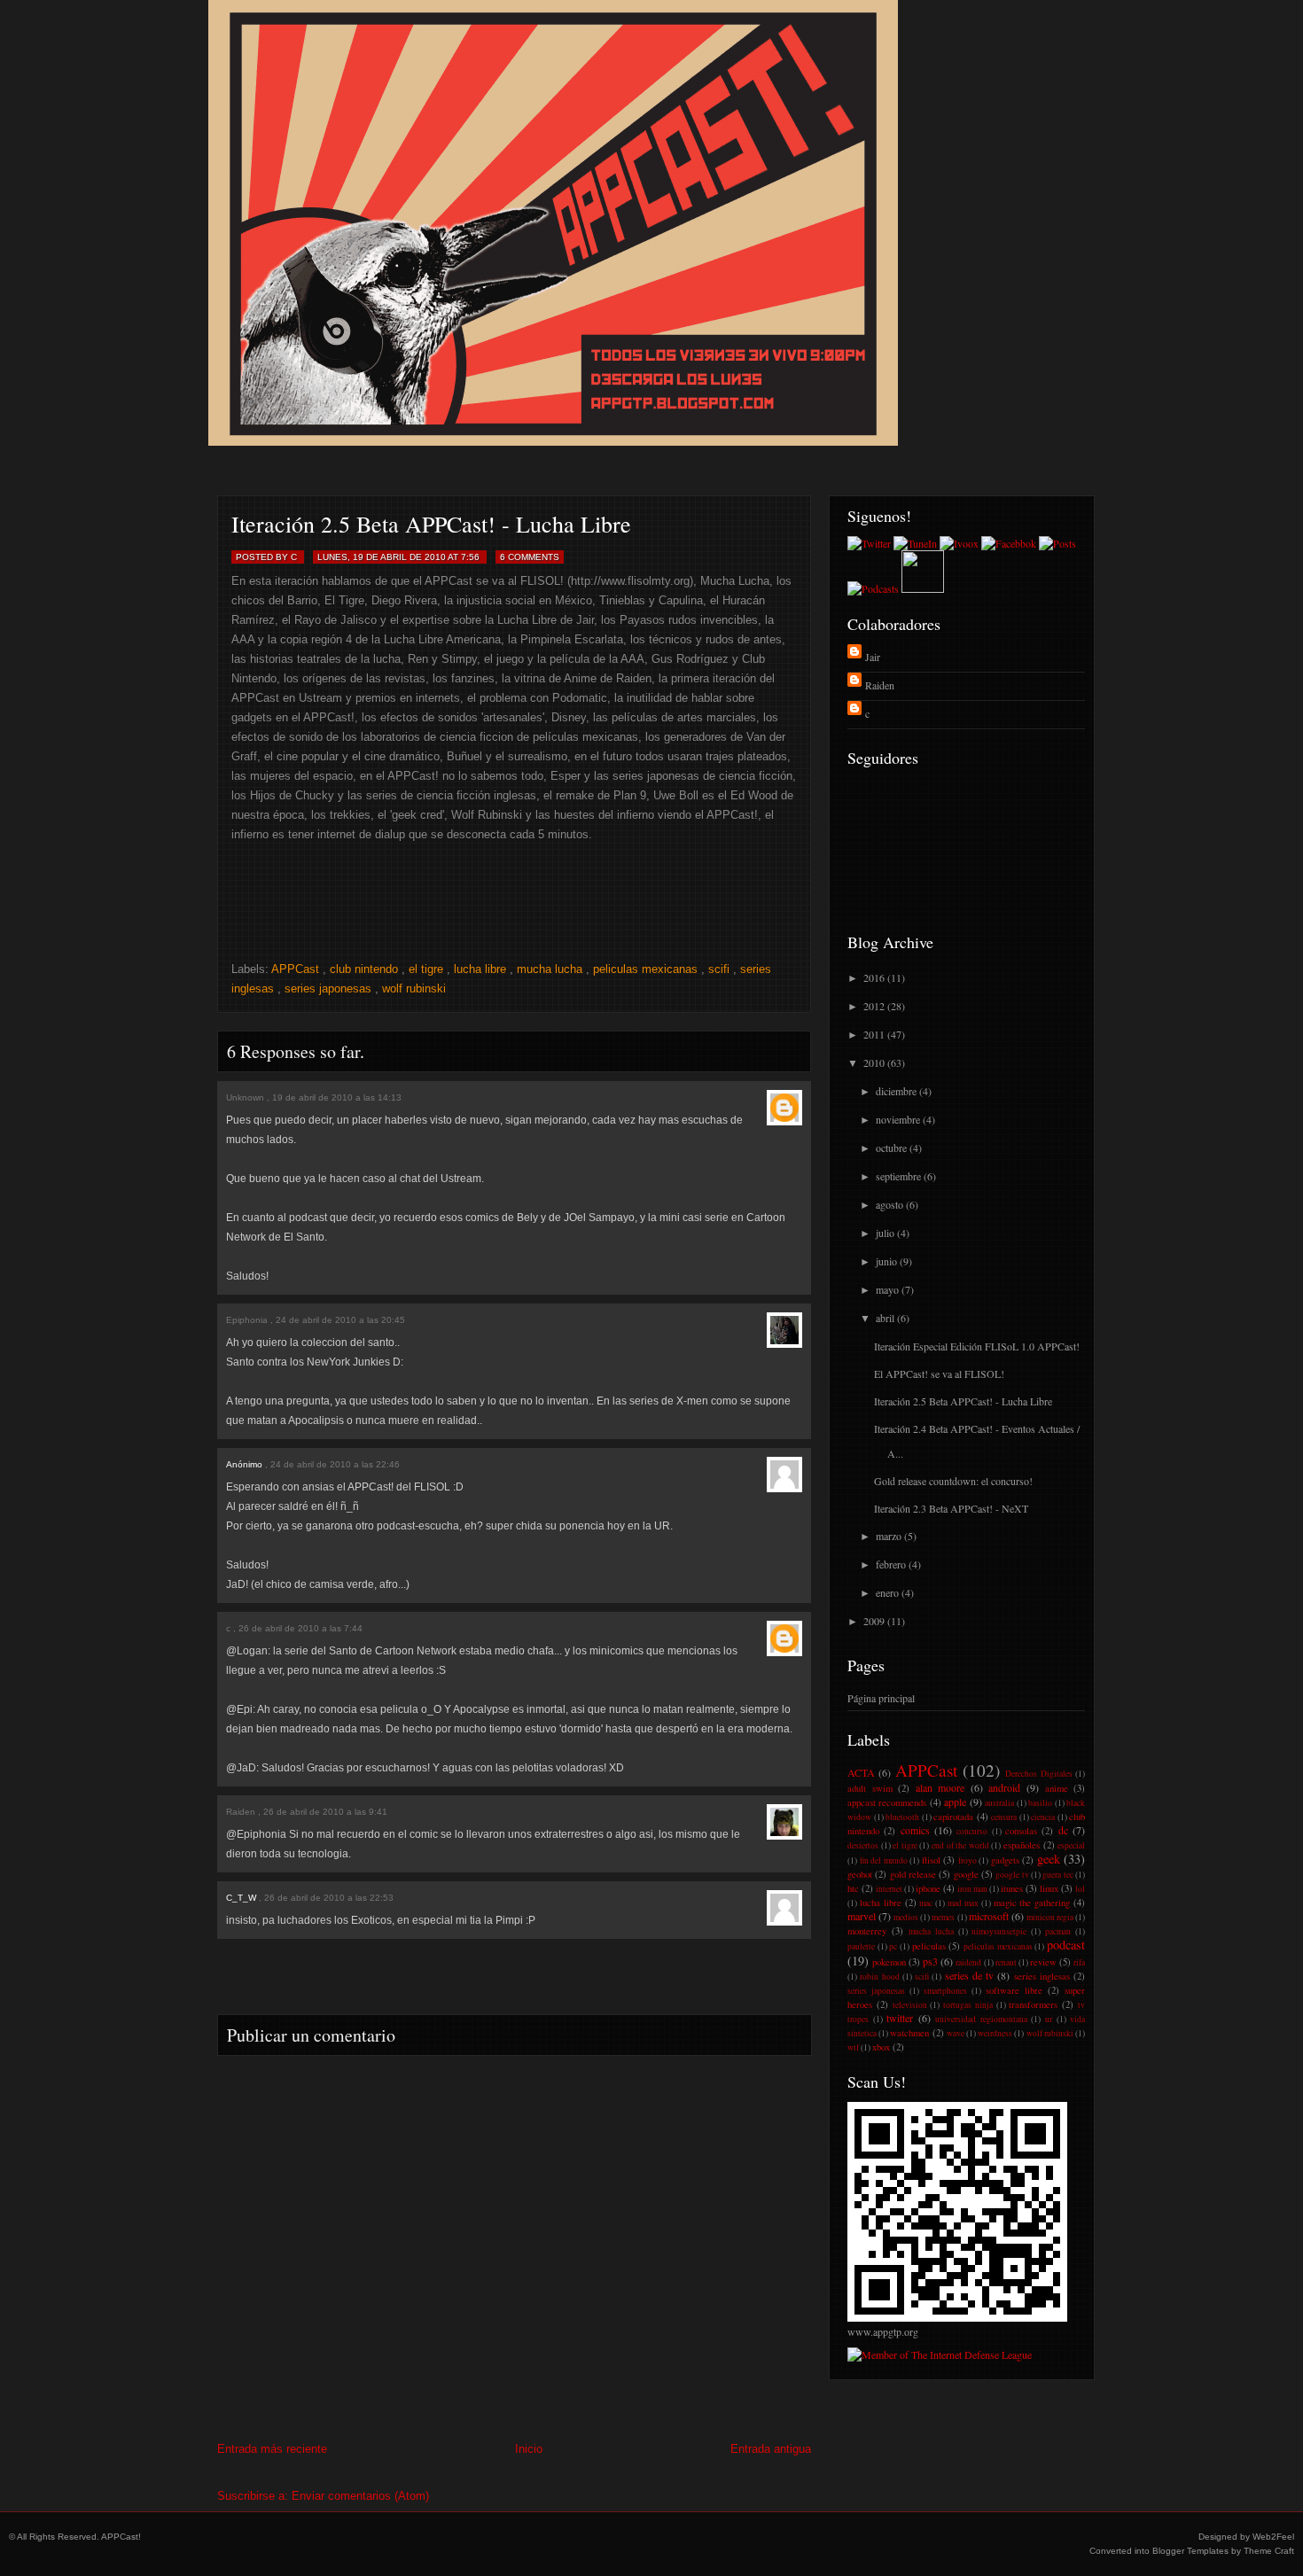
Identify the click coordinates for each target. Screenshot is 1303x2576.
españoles (1022, 1845)
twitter (900, 2018)
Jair (873, 657)
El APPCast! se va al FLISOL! (939, 1374)
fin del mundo (884, 1860)
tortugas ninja (968, 2005)
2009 (874, 1621)
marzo (889, 1536)
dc (1063, 1830)
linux (1049, 1888)
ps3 (930, 1961)
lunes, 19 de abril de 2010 (382, 557)
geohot (860, 1874)
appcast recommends (887, 1802)
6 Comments (530, 557)
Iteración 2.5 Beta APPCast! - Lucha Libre (431, 524)
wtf (853, 2047)
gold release (913, 1874)
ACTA (861, 1772)
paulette (861, 1946)
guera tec (1057, 1875)
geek (1049, 1859)
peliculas (929, 1946)
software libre (1014, 1990)
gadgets (1005, 1860)
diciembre (896, 1091)
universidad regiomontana (981, 2019)
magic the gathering (1032, 1903)
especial (1071, 1845)
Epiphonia (247, 1320)
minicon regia (1050, 1917)
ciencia (1043, 1817)
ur (1049, 2019)
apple (955, 1802)
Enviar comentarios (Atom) (360, 2496)
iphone (928, 1888)
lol (1080, 1889)
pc (893, 1946)
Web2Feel (1273, 2537)
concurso (972, 1831)
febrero (891, 1564)
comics (915, 1830)
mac (926, 1903)
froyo (967, 1860)
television (910, 2005)
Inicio (529, 2449)
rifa (1079, 1962)
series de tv (970, 1975)
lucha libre (480, 969)
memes (943, 1917)
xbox (881, 2047)
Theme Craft (1269, 2551)
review (1043, 1962)
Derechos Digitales (1038, 1774)
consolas (1021, 1831)
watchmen (909, 2033)
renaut (1006, 1962)
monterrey (867, 1931)
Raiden (241, 1812)
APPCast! (121, 2537)
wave (956, 2033)
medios (906, 1917)
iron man (972, 1889)
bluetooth (902, 1817)
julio (885, 1233)
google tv (1012, 1875)
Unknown (245, 1097)
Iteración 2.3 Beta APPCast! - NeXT (951, 1508)
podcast (1066, 1945)
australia (999, 1803)
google (966, 1874)
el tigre (426, 969)
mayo (887, 1289)
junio (886, 1261)
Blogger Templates (1190, 2551)
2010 (874, 1062)
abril (885, 1318)
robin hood (879, 1977)
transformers (1033, 2004)
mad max (963, 1903)
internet (889, 1889)
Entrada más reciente (272, 2449)
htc (853, 1888)
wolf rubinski (414, 988)
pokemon (889, 1962)
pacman (1058, 1931)
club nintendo (364, 969)
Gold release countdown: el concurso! (953, 1481)
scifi (719, 969)
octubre (891, 1148)
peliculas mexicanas (645, 969)
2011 (874, 1034)
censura (1004, 1817)
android (1004, 1787)
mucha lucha (550, 969)
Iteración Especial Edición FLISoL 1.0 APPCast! (977, 1346)
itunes (1012, 1888)
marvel (862, 1916)
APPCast (295, 969)
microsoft (989, 1916)
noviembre (898, 1119)
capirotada (953, 1817)
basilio (1040, 1803)
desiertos (863, 1845)
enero (887, 1592)
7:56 (470, 557)
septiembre (898, 1176)
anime (1057, 1788)
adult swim (870, 1788)
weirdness (995, 2033)
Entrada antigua (771, 2449)
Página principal (881, 1698)
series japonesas (328, 988)
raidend (968, 1962)
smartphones (945, 1991)
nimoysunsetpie (999, 1931)
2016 (874, 977)
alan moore (940, 1787)
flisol (931, 1860)
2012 (874, 1006)
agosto (889, 1204)
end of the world (960, 1845)
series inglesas (1042, 1976)
